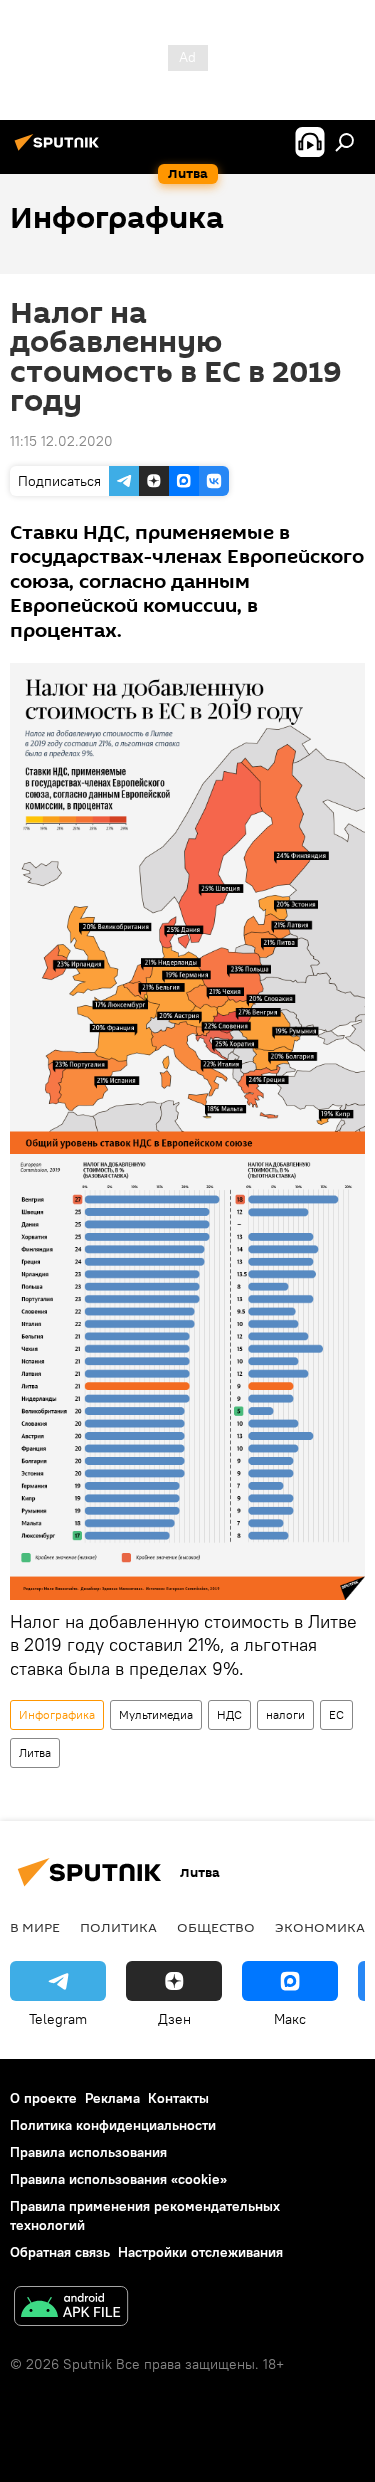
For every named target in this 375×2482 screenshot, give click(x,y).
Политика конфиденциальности (113, 2125)
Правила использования (88, 2152)
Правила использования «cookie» (118, 2179)
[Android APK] (71, 2308)
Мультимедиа (156, 1714)
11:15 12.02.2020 (61, 441)
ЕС (336, 1714)
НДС (229, 1714)
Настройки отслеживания (200, 2252)
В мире (35, 1927)
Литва (35, 1752)
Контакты (178, 2098)
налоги (285, 1714)
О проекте (43, 2098)
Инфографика (57, 1714)
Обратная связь (60, 2252)
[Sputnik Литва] (60, 150)
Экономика (320, 1927)
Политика (118, 1927)
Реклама (112, 2098)
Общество (216, 1927)
